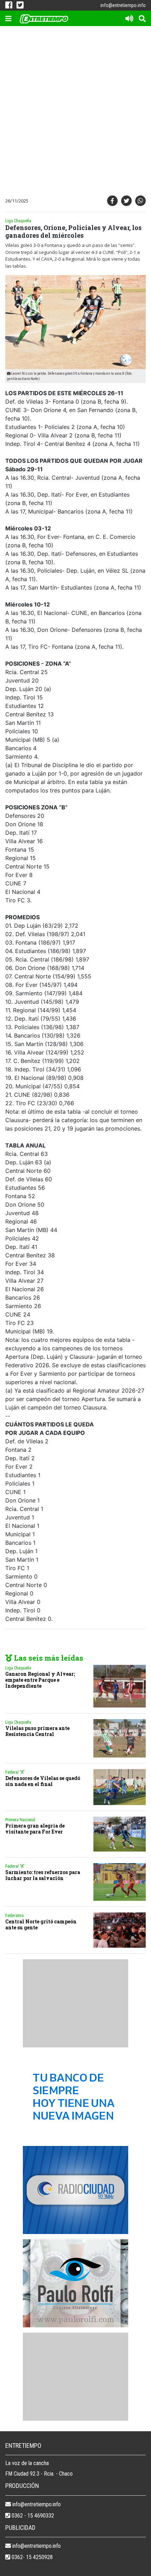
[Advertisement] (75, 112)
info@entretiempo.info (123, 5)
